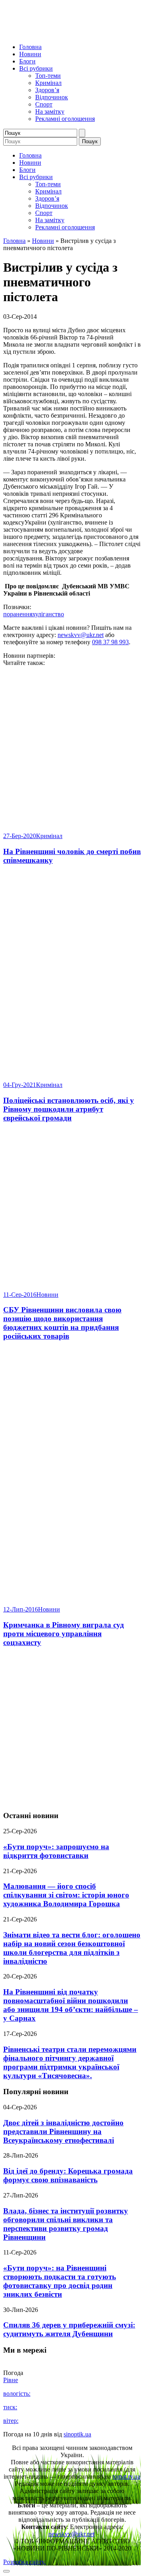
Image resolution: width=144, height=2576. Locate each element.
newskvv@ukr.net (81, 635)
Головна (30, 47)
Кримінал (48, 83)
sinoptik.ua (77, 2434)
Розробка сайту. (24, 2562)
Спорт (44, 104)
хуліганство (48, 614)
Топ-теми (48, 76)
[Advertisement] (72, 1729)
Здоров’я (47, 90)
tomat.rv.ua (126, 2476)
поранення (18, 614)
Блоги (27, 61)
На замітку (50, 111)
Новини (30, 54)
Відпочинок (52, 97)
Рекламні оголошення (65, 119)
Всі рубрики (36, 68)
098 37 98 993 (110, 642)
